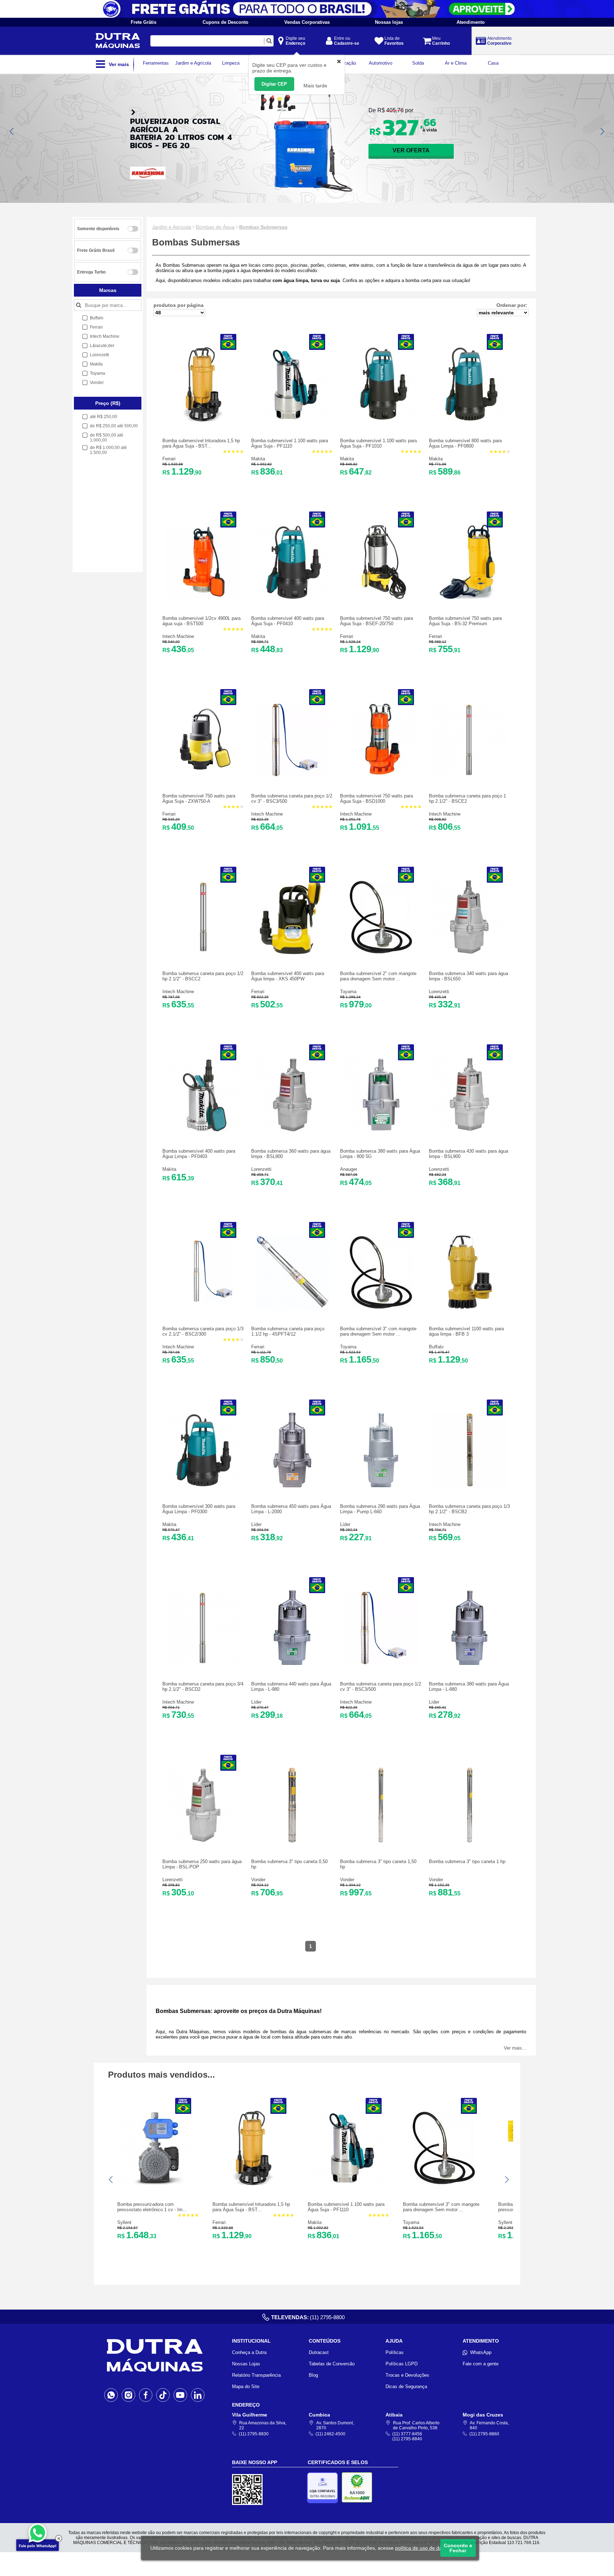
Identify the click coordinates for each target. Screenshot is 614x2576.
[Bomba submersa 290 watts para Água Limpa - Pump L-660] (381, 1486)
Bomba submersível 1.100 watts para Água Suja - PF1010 (378, 443)
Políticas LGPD (402, 2364)
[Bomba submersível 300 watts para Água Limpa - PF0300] (203, 1486)
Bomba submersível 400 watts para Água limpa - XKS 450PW (288, 976)
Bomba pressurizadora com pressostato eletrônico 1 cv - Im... (152, 2207)
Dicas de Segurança (406, 2386)
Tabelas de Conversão (332, 2364)
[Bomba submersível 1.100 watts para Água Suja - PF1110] (292, 420)
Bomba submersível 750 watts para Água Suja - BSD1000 (376, 799)
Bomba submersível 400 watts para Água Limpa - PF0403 (199, 1154)
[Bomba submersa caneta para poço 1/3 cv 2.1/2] (203, 1308)
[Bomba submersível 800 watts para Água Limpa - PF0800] (470, 420)
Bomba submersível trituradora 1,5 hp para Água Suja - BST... (201, 443)
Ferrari (169, 459)
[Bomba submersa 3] (292, 1841)
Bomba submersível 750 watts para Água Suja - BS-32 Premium (465, 621)
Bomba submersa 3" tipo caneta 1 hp (467, 1861)
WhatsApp (481, 2352)
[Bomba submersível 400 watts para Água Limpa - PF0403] (203, 1130)
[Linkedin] (198, 2395)
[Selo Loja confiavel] (324, 2488)
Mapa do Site (246, 2386)
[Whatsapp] (111, 2395)
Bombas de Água (215, 227)
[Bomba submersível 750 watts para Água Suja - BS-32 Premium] (470, 598)
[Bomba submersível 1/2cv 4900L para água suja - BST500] (203, 598)
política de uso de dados (423, 2548)
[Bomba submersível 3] (381, 1308)
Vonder (258, 1880)
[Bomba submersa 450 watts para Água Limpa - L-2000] (292, 1486)
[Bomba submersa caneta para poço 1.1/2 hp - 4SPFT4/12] (292, 1308)
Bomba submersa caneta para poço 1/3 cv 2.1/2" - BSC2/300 (203, 1331)
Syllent (124, 2222)
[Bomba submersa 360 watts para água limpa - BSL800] (292, 1130)
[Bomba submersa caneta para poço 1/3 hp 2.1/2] (470, 1486)
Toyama (348, 992)
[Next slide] (602, 131)
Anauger (349, 1169)
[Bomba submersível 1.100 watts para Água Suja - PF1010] (381, 420)
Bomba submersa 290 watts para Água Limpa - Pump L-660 (380, 1509)
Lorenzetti (439, 992)
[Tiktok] (163, 2395)
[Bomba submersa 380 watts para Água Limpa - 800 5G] (381, 1130)
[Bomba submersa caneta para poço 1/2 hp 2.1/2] (203, 953)
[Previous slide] (12, 131)
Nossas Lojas (246, 2364)
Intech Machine (178, 636)
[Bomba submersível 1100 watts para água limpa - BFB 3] (470, 1308)
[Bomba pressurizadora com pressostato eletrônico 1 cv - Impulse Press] (158, 2184)
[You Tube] (180, 2395)
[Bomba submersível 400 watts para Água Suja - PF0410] (292, 598)
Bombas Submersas (263, 227)
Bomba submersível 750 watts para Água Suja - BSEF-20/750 (376, 621)
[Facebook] (146, 2395)
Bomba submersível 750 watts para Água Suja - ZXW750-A (199, 799)
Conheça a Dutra (249, 2352)
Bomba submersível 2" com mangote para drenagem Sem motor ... (378, 976)
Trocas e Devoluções (407, 2375)
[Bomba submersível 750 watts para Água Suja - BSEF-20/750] (381, 598)
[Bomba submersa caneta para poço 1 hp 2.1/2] (470, 775)
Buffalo (436, 1347)
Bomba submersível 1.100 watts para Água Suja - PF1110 (290, 443)
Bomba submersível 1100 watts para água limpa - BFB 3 (466, 1331)
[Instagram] (128, 2395)
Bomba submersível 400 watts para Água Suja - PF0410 (288, 621)
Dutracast (319, 2352)
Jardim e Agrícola (172, 227)
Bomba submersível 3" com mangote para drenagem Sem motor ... (378, 1331)
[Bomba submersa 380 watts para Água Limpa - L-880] (470, 1663)
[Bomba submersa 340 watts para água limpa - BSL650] (470, 953)
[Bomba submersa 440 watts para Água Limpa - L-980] (292, 1663)
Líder (256, 1524)
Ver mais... (515, 2048)
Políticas (395, 2352)
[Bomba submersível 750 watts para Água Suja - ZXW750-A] (203, 775)
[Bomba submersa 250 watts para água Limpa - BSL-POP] (203, 1841)
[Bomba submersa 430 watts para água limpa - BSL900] (470, 1130)
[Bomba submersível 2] (381, 953)
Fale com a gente (481, 2364)
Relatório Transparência (256, 2375)
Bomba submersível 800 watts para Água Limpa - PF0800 (465, 443)
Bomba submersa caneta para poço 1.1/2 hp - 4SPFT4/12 (288, 1331)
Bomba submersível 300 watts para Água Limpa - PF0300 (199, 1509)
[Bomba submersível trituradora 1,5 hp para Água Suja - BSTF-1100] (203, 420)
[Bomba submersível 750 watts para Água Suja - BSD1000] (381, 775)
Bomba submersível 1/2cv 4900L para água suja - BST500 (201, 621)
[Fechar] (59, 2538)
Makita (258, 459)
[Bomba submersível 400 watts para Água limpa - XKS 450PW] (292, 953)
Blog (313, 2375)
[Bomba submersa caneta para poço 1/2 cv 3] (292, 775)
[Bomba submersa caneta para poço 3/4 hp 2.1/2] (203, 1663)
